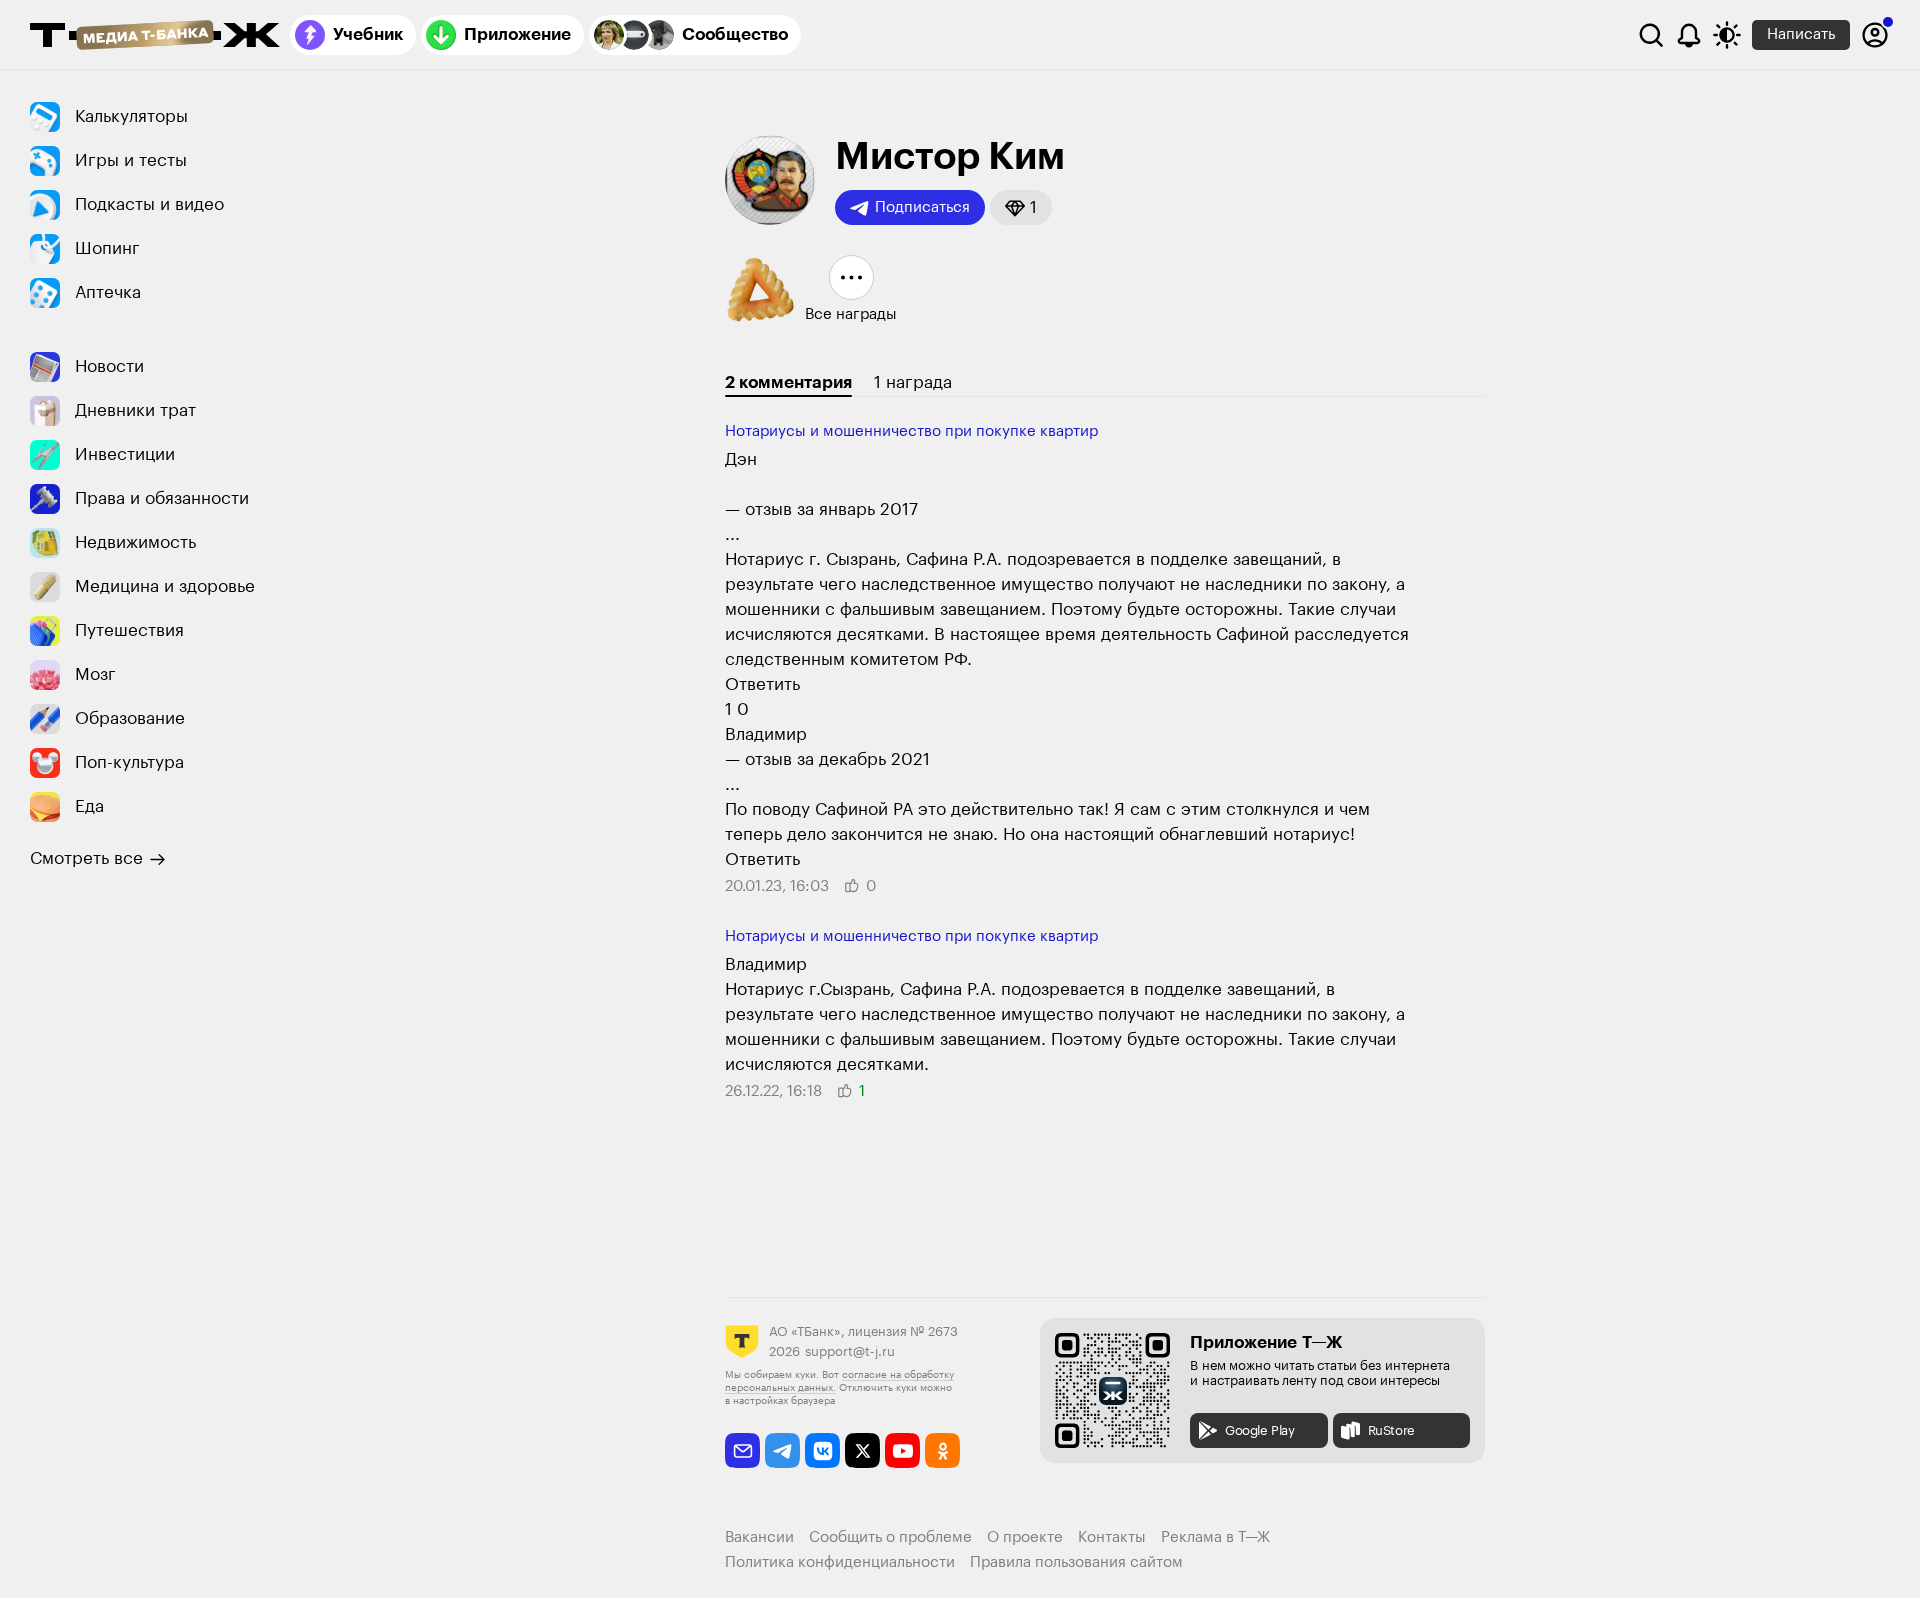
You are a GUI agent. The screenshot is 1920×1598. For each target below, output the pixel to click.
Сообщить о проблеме (890, 1537)
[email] (742, 1450)
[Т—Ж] (155, 37)
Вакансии (759, 1537)
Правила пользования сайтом (1076, 1562)
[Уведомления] (1689, 35)
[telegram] (782, 1450)
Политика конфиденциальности (840, 1562)
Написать (1801, 34)
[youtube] (902, 1450)
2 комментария (788, 382)
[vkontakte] (822, 1450)
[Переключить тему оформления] (1727, 35)
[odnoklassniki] (942, 1450)
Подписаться (922, 207)
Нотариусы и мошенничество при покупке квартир (911, 431)
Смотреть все (86, 858)
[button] (1021, 207)
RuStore (1391, 1430)
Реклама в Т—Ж (1215, 1537)
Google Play (1260, 1430)
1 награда (913, 382)
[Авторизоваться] (1875, 35)
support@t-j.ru (850, 1351)
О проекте (1025, 1537)
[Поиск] (1651, 35)
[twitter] (862, 1450)
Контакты (1112, 1537)
